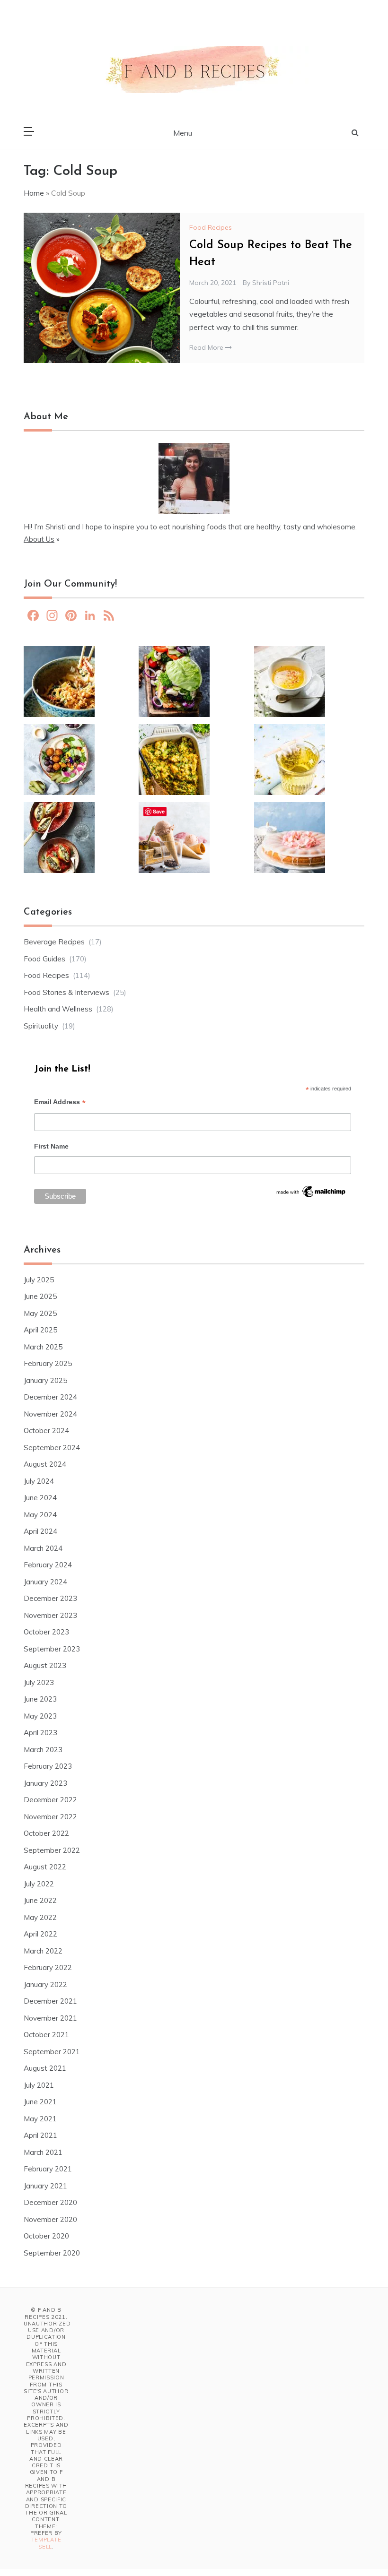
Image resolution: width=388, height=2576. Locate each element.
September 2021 (52, 2052)
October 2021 (46, 2035)
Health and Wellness (58, 1009)
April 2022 (40, 1934)
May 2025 (40, 1313)
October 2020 (46, 2236)
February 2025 (48, 1363)
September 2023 (52, 1649)
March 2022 (43, 1951)
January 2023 (45, 1783)
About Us (39, 539)
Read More (207, 347)
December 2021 (50, 2001)
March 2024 (43, 1548)
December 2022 (50, 1800)
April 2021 (40, 2135)
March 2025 (43, 1347)
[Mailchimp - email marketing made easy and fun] (311, 1194)
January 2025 (45, 1380)
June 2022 (40, 1900)
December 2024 (50, 1397)
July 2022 (39, 1884)
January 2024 (45, 1582)
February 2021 (48, 2169)
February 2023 (48, 1766)
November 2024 (50, 1414)
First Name (51, 1146)
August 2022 (45, 1867)
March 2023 (43, 1750)
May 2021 (40, 2119)
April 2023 (40, 1733)
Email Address (60, 1103)
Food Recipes (211, 227)
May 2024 (40, 1515)
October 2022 (46, 1833)
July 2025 (39, 1280)
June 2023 (40, 1699)
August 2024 (45, 1464)
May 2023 (40, 1716)
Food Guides (44, 959)
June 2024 (40, 1498)
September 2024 (52, 1448)
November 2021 (50, 2018)
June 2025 (40, 1296)
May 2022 (40, 1917)
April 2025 (40, 1330)
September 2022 (52, 1850)
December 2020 (50, 2202)
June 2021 (40, 2102)
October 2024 (46, 1431)
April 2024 (40, 1531)
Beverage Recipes (54, 942)
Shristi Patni (271, 283)
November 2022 (50, 1817)
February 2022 (48, 1967)
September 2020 (52, 2253)
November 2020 (50, 2219)
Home (34, 193)
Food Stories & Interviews (66, 992)
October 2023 (46, 1632)
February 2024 (48, 1565)
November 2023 (50, 1615)
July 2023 (39, 1682)
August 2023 (45, 1665)
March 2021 (43, 2152)
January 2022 (45, 1984)
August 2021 (45, 2068)
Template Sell (46, 2543)
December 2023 (50, 1598)
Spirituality (41, 1026)
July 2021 (39, 2085)
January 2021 (45, 2186)
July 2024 (39, 1481)
